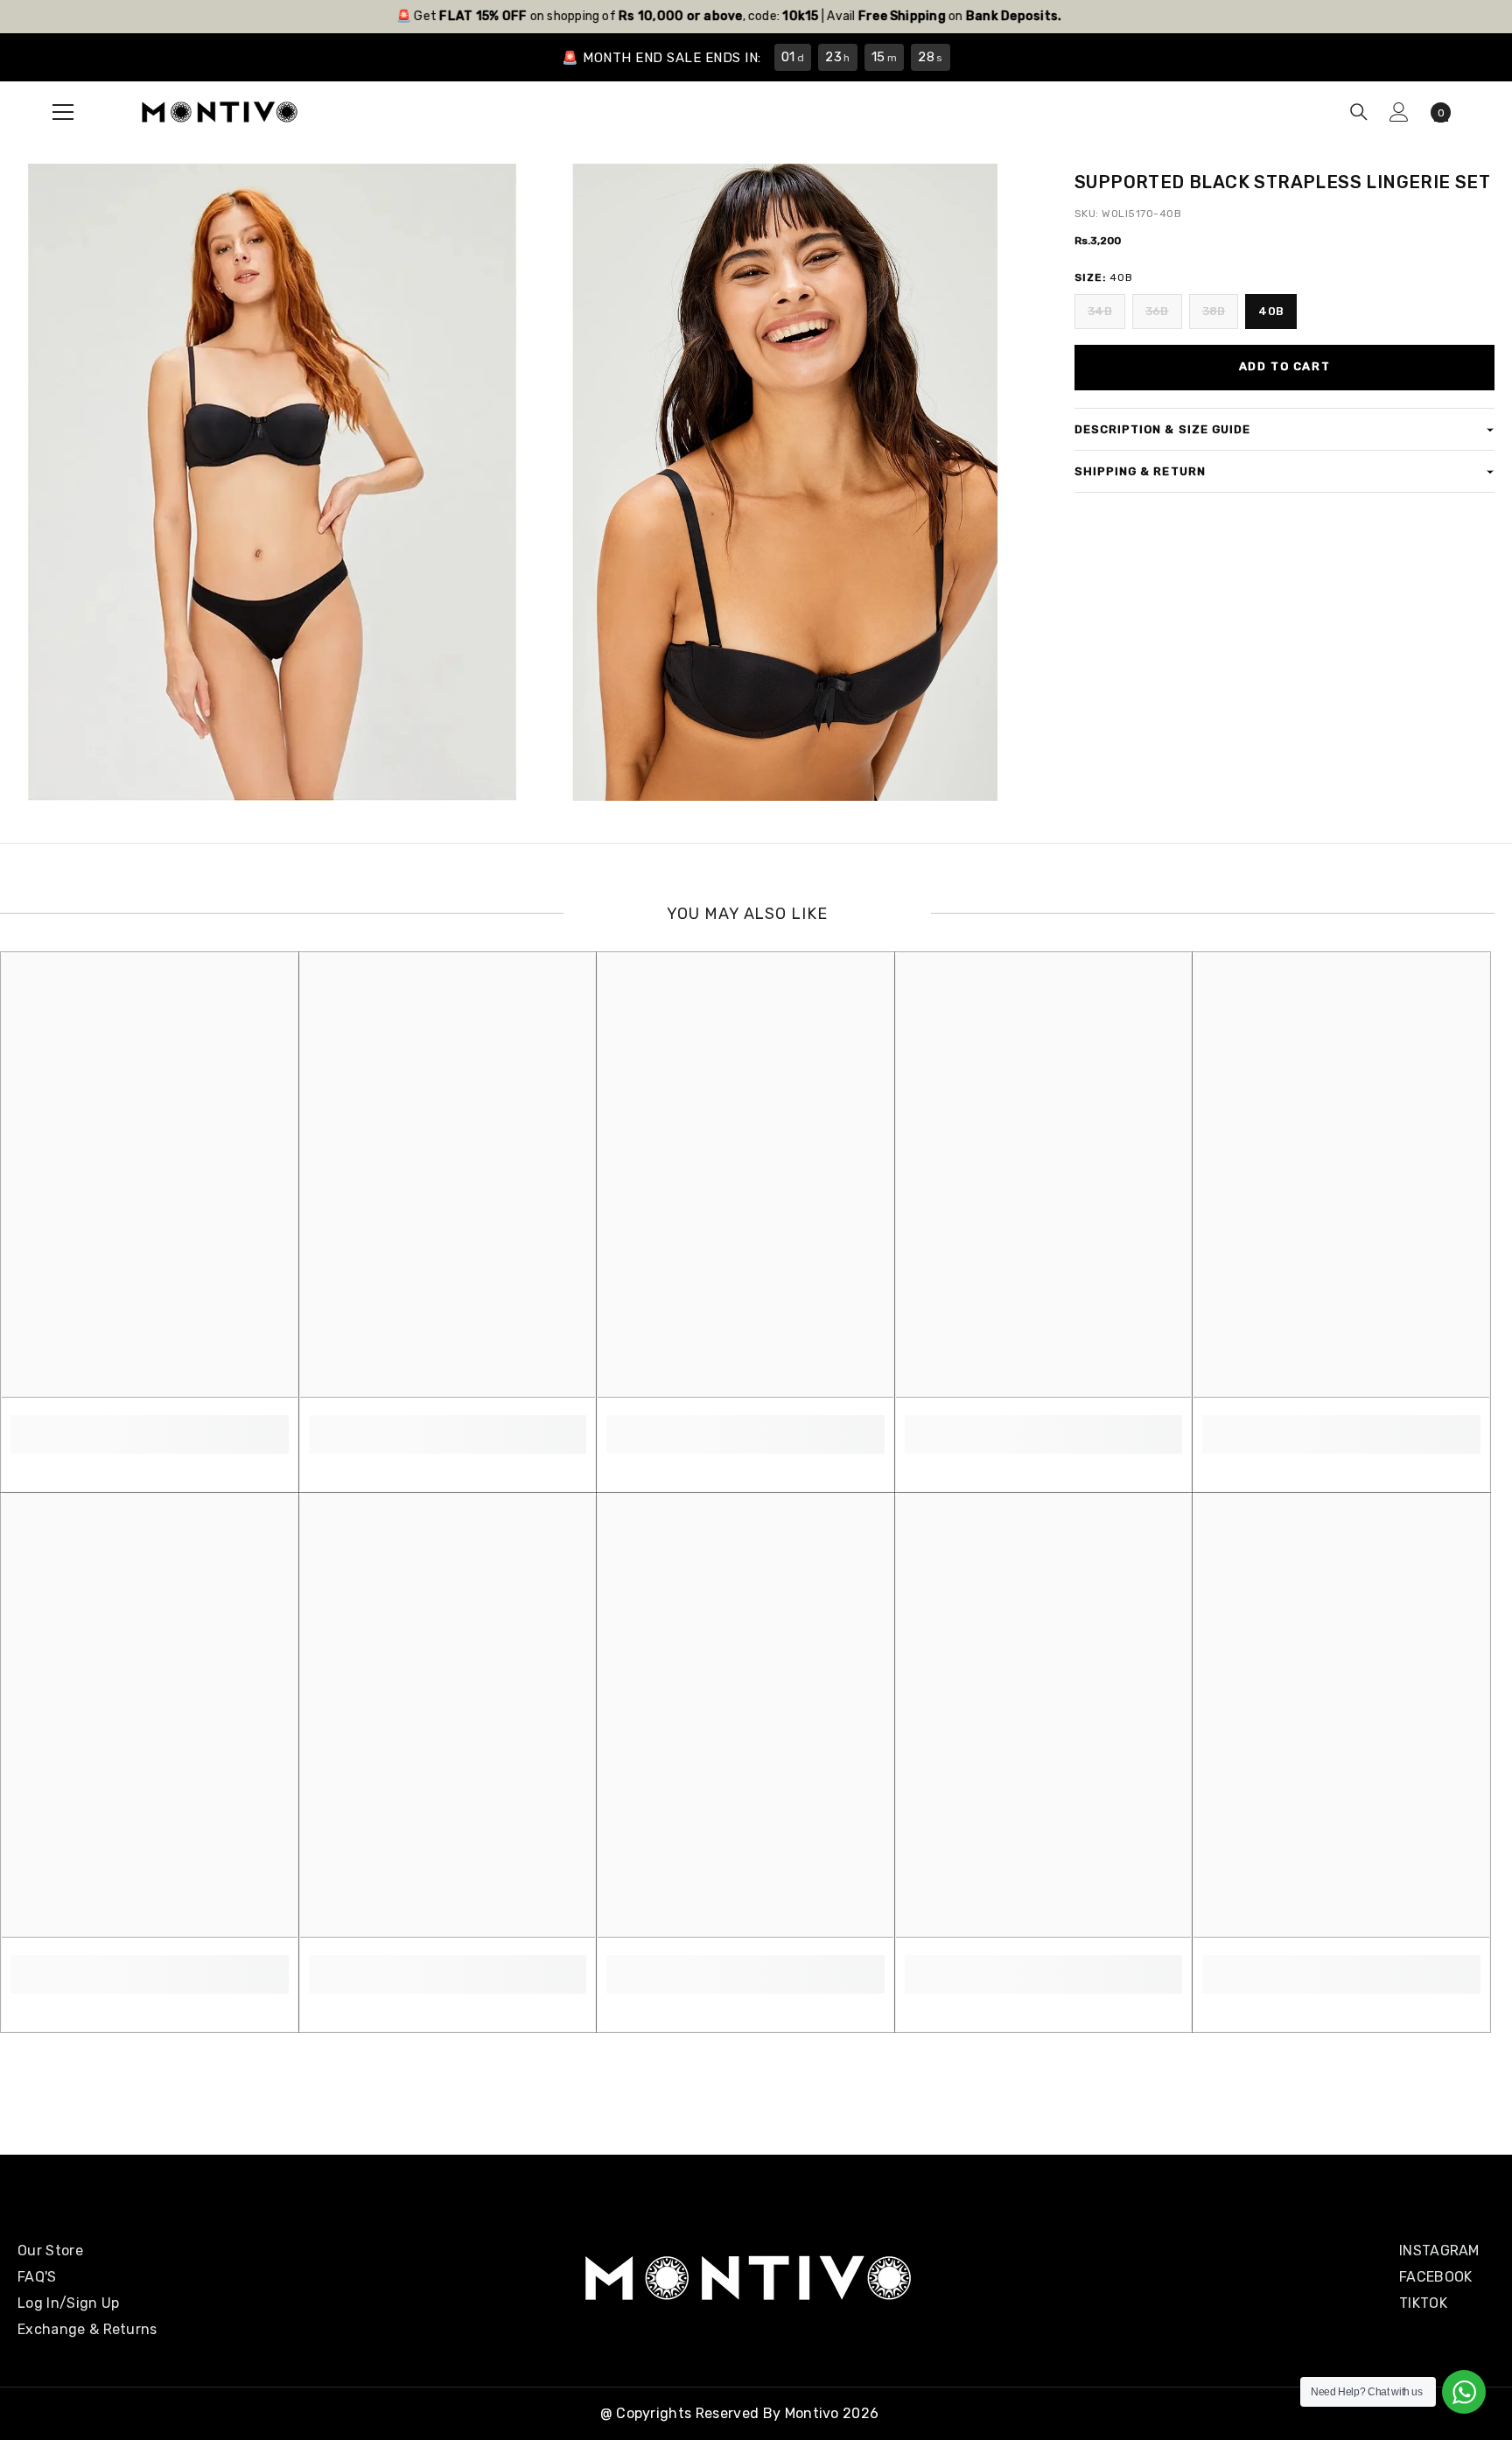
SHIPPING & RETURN (1140, 471)
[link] (150, 1425)
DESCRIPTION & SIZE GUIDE (1162, 429)
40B (1271, 311)
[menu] (63, 112)
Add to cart (1284, 366)
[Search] (1359, 112)
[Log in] (1399, 112)
